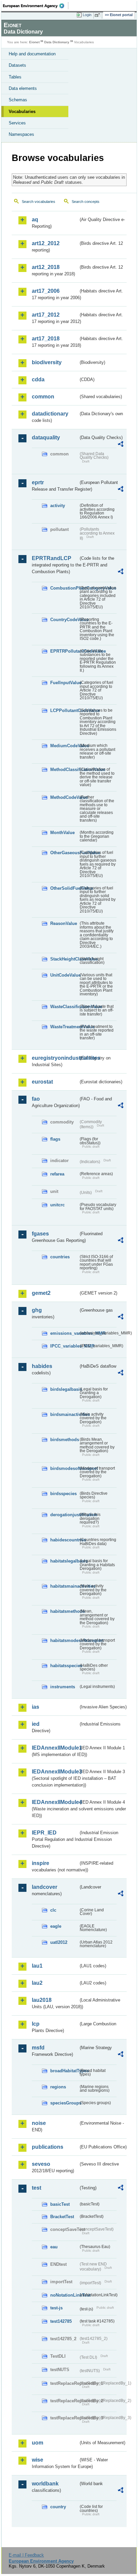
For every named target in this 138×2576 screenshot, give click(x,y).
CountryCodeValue (64, 620)
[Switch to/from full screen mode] (98, 15)
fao (36, 1099)
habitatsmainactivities (64, 1586)
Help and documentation (32, 54)
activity (58, 506)
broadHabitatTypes (64, 2071)
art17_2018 (46, 339)
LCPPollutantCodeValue (64, 710)
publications (48, 2147)
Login (87, 15)
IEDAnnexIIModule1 (55, 1748)
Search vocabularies (39, 202)
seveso (41, 2164)
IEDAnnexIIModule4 (55, 1802)
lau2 (37, 1983)
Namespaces (21, 134)
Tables (15, 77)
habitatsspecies (64, 1666)
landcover (45, 1887)
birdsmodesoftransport (64, 1468)
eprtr (38, 482)
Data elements (23, 88)
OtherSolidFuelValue (64, 888)
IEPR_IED (44, 1833)
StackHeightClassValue (64, 959)
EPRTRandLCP (52, 558)
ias (36, 1707)
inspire (41, 1863)
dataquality (46, 437)
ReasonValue (64, 923)
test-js (56, 2308)
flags (55, 1139)
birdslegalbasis (64, 1389)
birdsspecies (63, 1494)
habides (42, 1366)
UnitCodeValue (64, 975)
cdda (38, 379)
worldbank (45, 2484)
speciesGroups (64, 2103)
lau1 (37, 1966)
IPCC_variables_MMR (64, 1346)
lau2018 (42, 2000)
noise (39, 2123)
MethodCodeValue (64, 797)
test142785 (61, 2321)
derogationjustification (64, 1515)
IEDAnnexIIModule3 (55, 1772)
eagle (56, 1926)
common (43, 397)
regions (58, 2087)
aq (35, 220)
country (58, 2507)
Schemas (18, 100)
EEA (36, 6)
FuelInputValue (64, 683)
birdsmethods (64, 1440)
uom (38, 2443)
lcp (36, 2024)
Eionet (34, 42)
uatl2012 (59, 1942)
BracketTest (62, 2217)
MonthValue (62, 833)
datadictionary (50, 414)
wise (38, 2460)
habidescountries (64, 1540)
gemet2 (41, 1293)
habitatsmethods (64, 1611)
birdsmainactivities (64, 1414)
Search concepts (86, 202)
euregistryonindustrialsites (55, 1058)
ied (36, 1724)
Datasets (17, 65)
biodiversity (47, 362)
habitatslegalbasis (64, 1561)
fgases (40, 1234)
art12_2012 (46, 243)
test (37, 2188)
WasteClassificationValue (64, 1007)
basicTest (60, 2204)
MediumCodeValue (64, 746)
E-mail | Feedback (26, 2555)
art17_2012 (46, 315)
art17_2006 (46, 291)
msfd (38, 2048)
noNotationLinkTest (64, 2295)
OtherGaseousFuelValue (64, 853)
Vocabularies (22, 112)
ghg (37, 1310)
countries (60, 1257)
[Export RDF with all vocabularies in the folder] (121, 445)
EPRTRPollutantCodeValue (64, 651)
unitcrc (57, 1205)
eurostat (42, 1082)
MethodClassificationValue (64, 770)
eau (54, 2247)
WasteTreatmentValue (64, 1027)
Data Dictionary (57, 42)
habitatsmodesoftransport (64, 1640)
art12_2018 (46, 267)
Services (17, 123)
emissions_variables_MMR (64, 1333)
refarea (57, 1174)
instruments (63, 1687)
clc (53, 1910)
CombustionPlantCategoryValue (64, 588)
